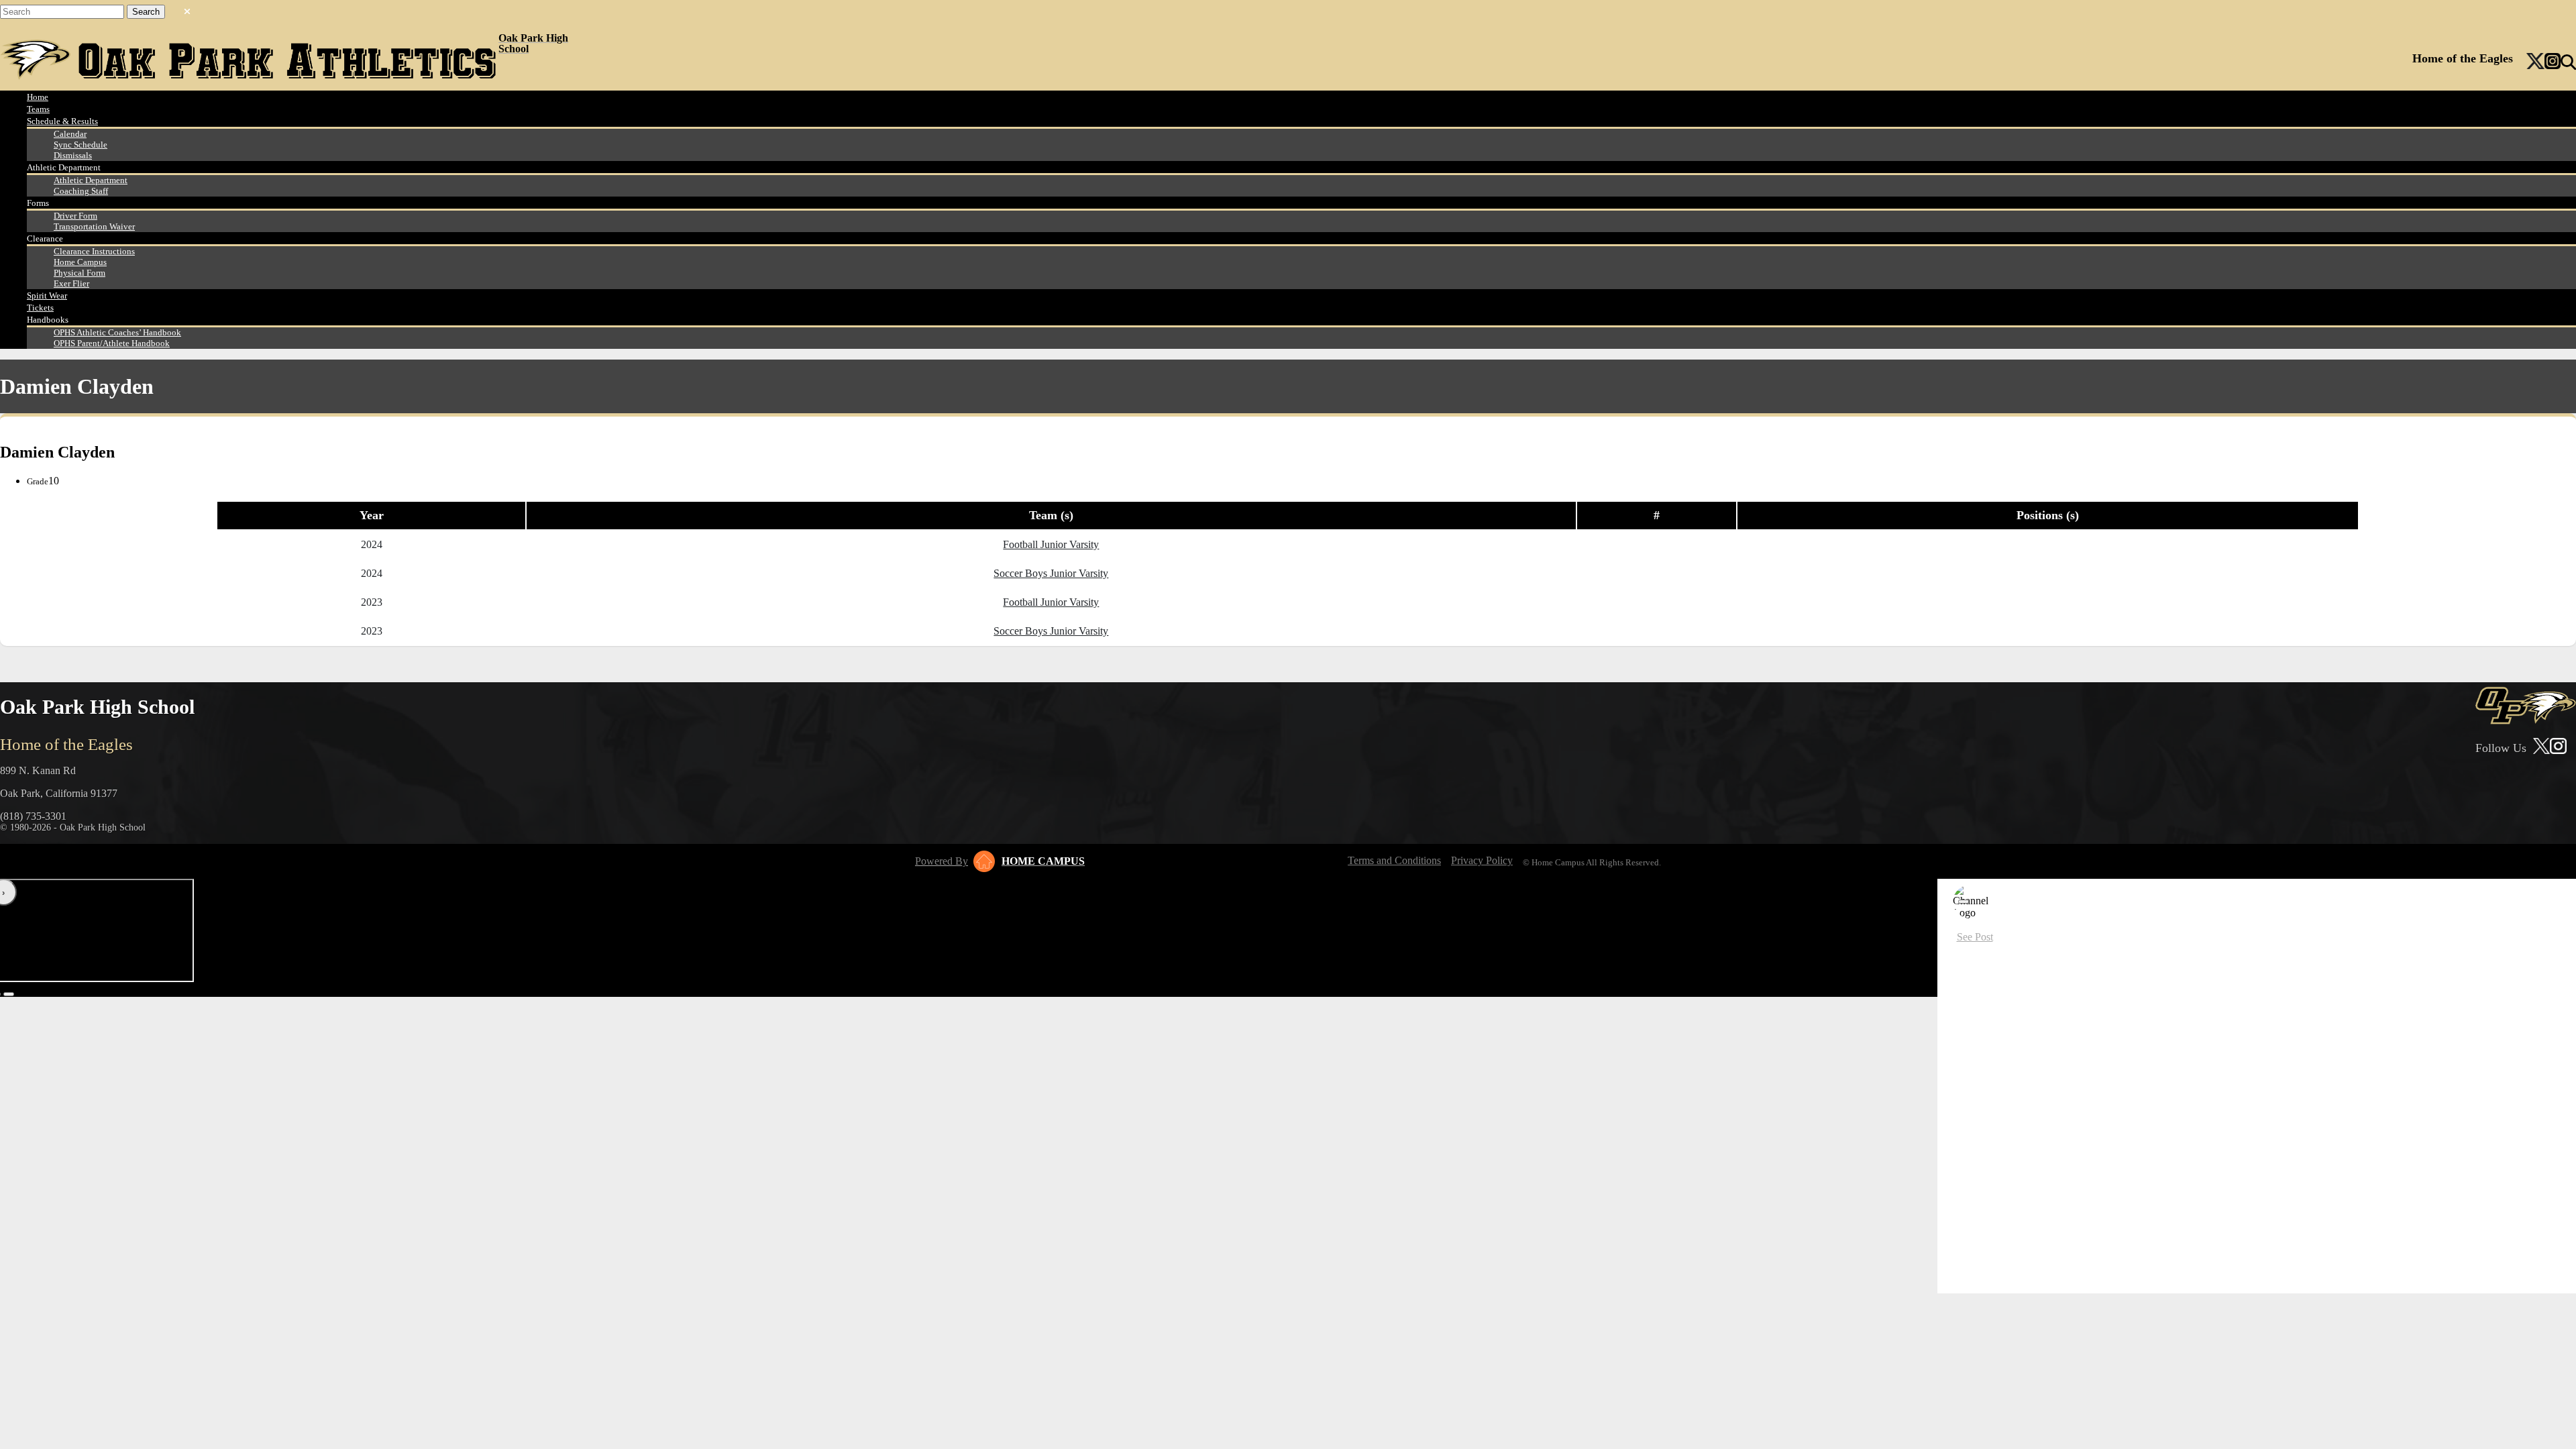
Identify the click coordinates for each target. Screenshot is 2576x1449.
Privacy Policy (1482, 860)
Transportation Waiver (94, 226)
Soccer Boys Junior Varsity (1051, 573)
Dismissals (73, 155)
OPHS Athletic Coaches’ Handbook (117, 332)
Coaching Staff (81, 191)
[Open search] (2568, 62)
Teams (38, 109)
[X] (2535, 62)
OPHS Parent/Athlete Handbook (112, 343)
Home (38, 97)
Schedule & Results (62, 121)
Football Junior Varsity (1051, 544)
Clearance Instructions (94, 251)
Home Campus (80, 262)
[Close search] (187, 9)
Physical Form (79, 273)
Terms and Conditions (1394, 860)
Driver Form (75, 216)
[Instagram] (2553, 62)
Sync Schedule (80, 145)
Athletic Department (91, 180)
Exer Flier (71, 283)
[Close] (1964, 902)
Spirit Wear (47, 296)
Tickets (40, 308)
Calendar (70, 134)
